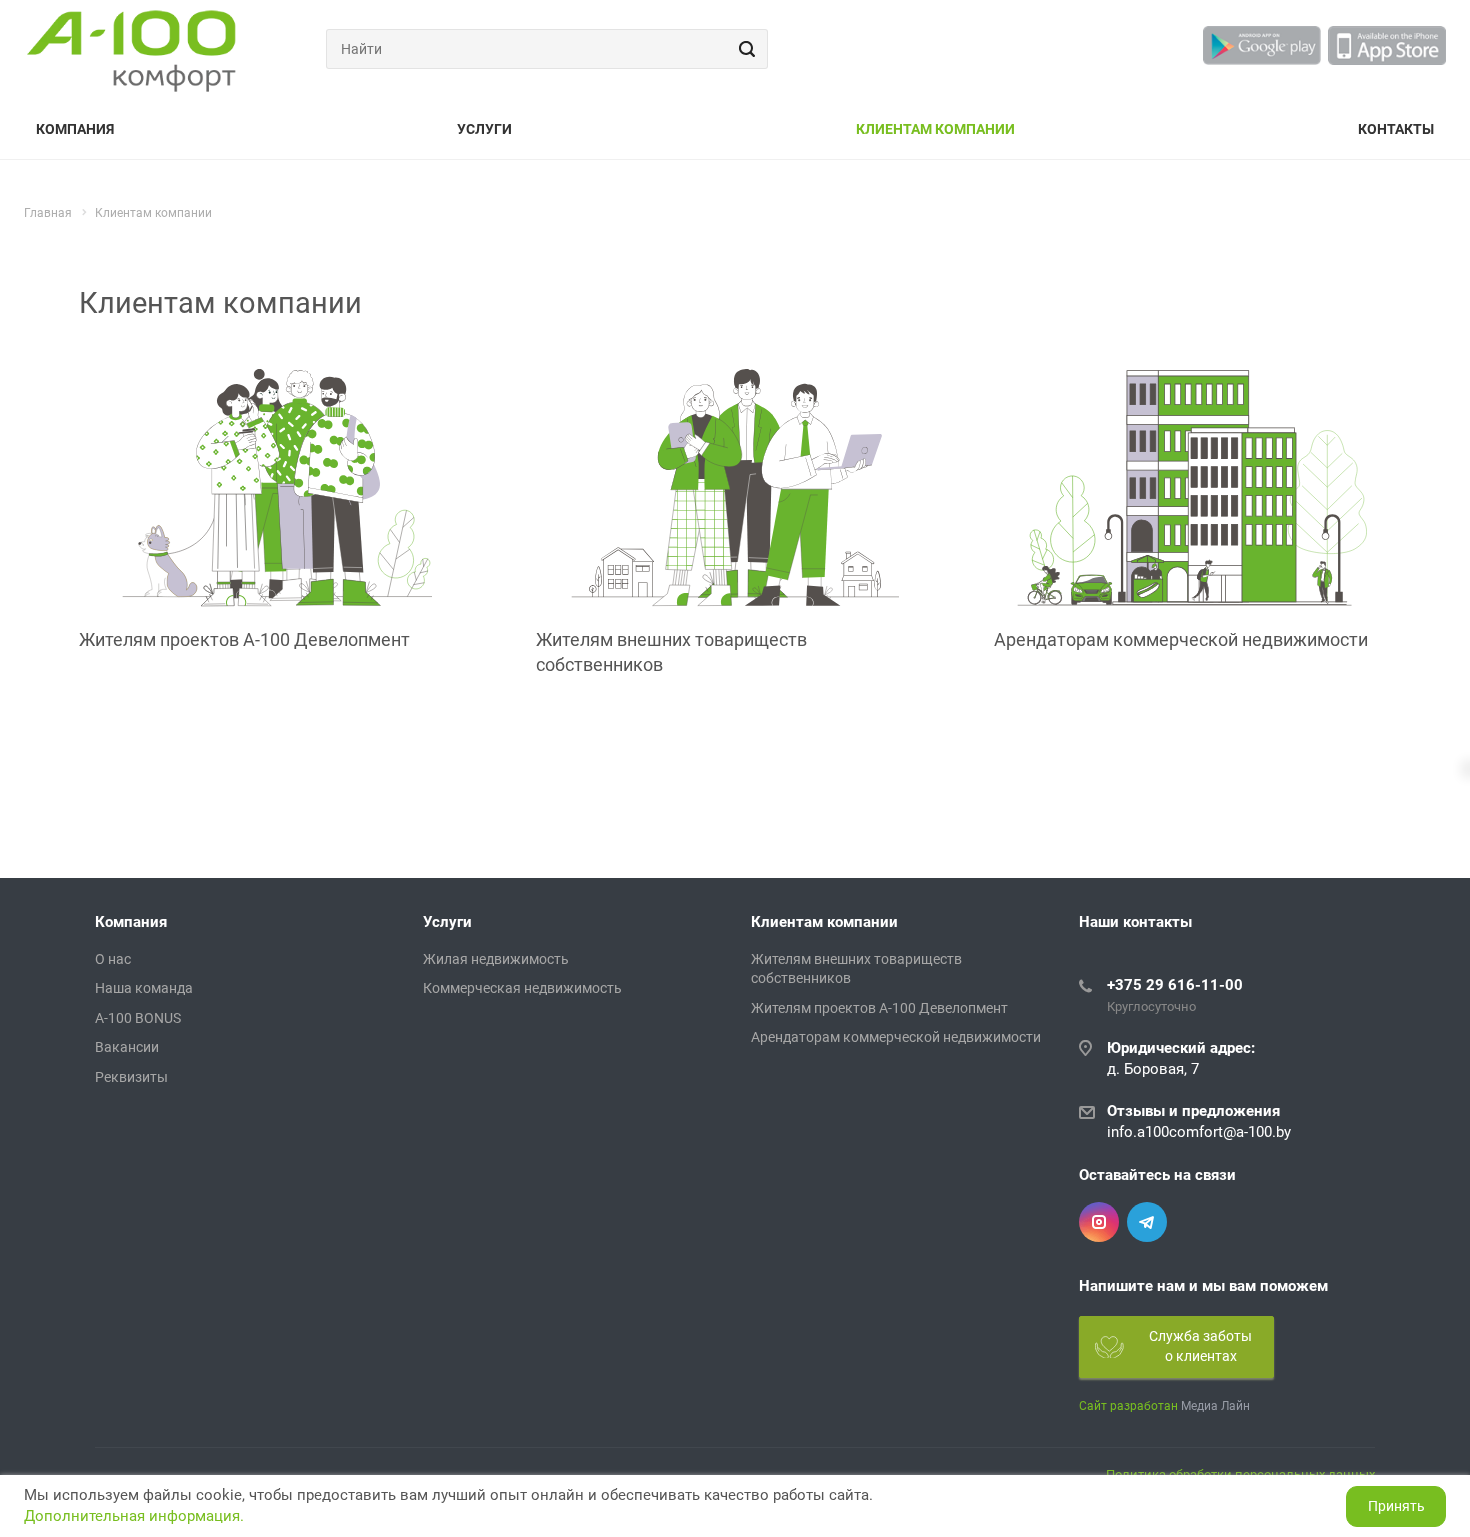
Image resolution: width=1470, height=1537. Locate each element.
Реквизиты (131, 1077)
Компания (75, 129)
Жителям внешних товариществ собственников (671, 652)
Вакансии (127, 1047)
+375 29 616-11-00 (1175, 985)
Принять (1396, 1506)
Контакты (1396, 129)
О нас (113, 959)
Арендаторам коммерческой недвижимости (1181, 639)
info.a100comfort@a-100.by (1199, 1132)
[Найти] (744, 49)
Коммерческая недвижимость (522, 988)
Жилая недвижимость (496, 959)
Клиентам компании (935, 129)
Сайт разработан (1128, 1406)
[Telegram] (1147, 1222)
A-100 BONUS (138, 1018)
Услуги (484, 129)
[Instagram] (1099, 1222)
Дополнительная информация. (134, 1516)
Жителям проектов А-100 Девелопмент (244, 639)
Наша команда (144, 988)
